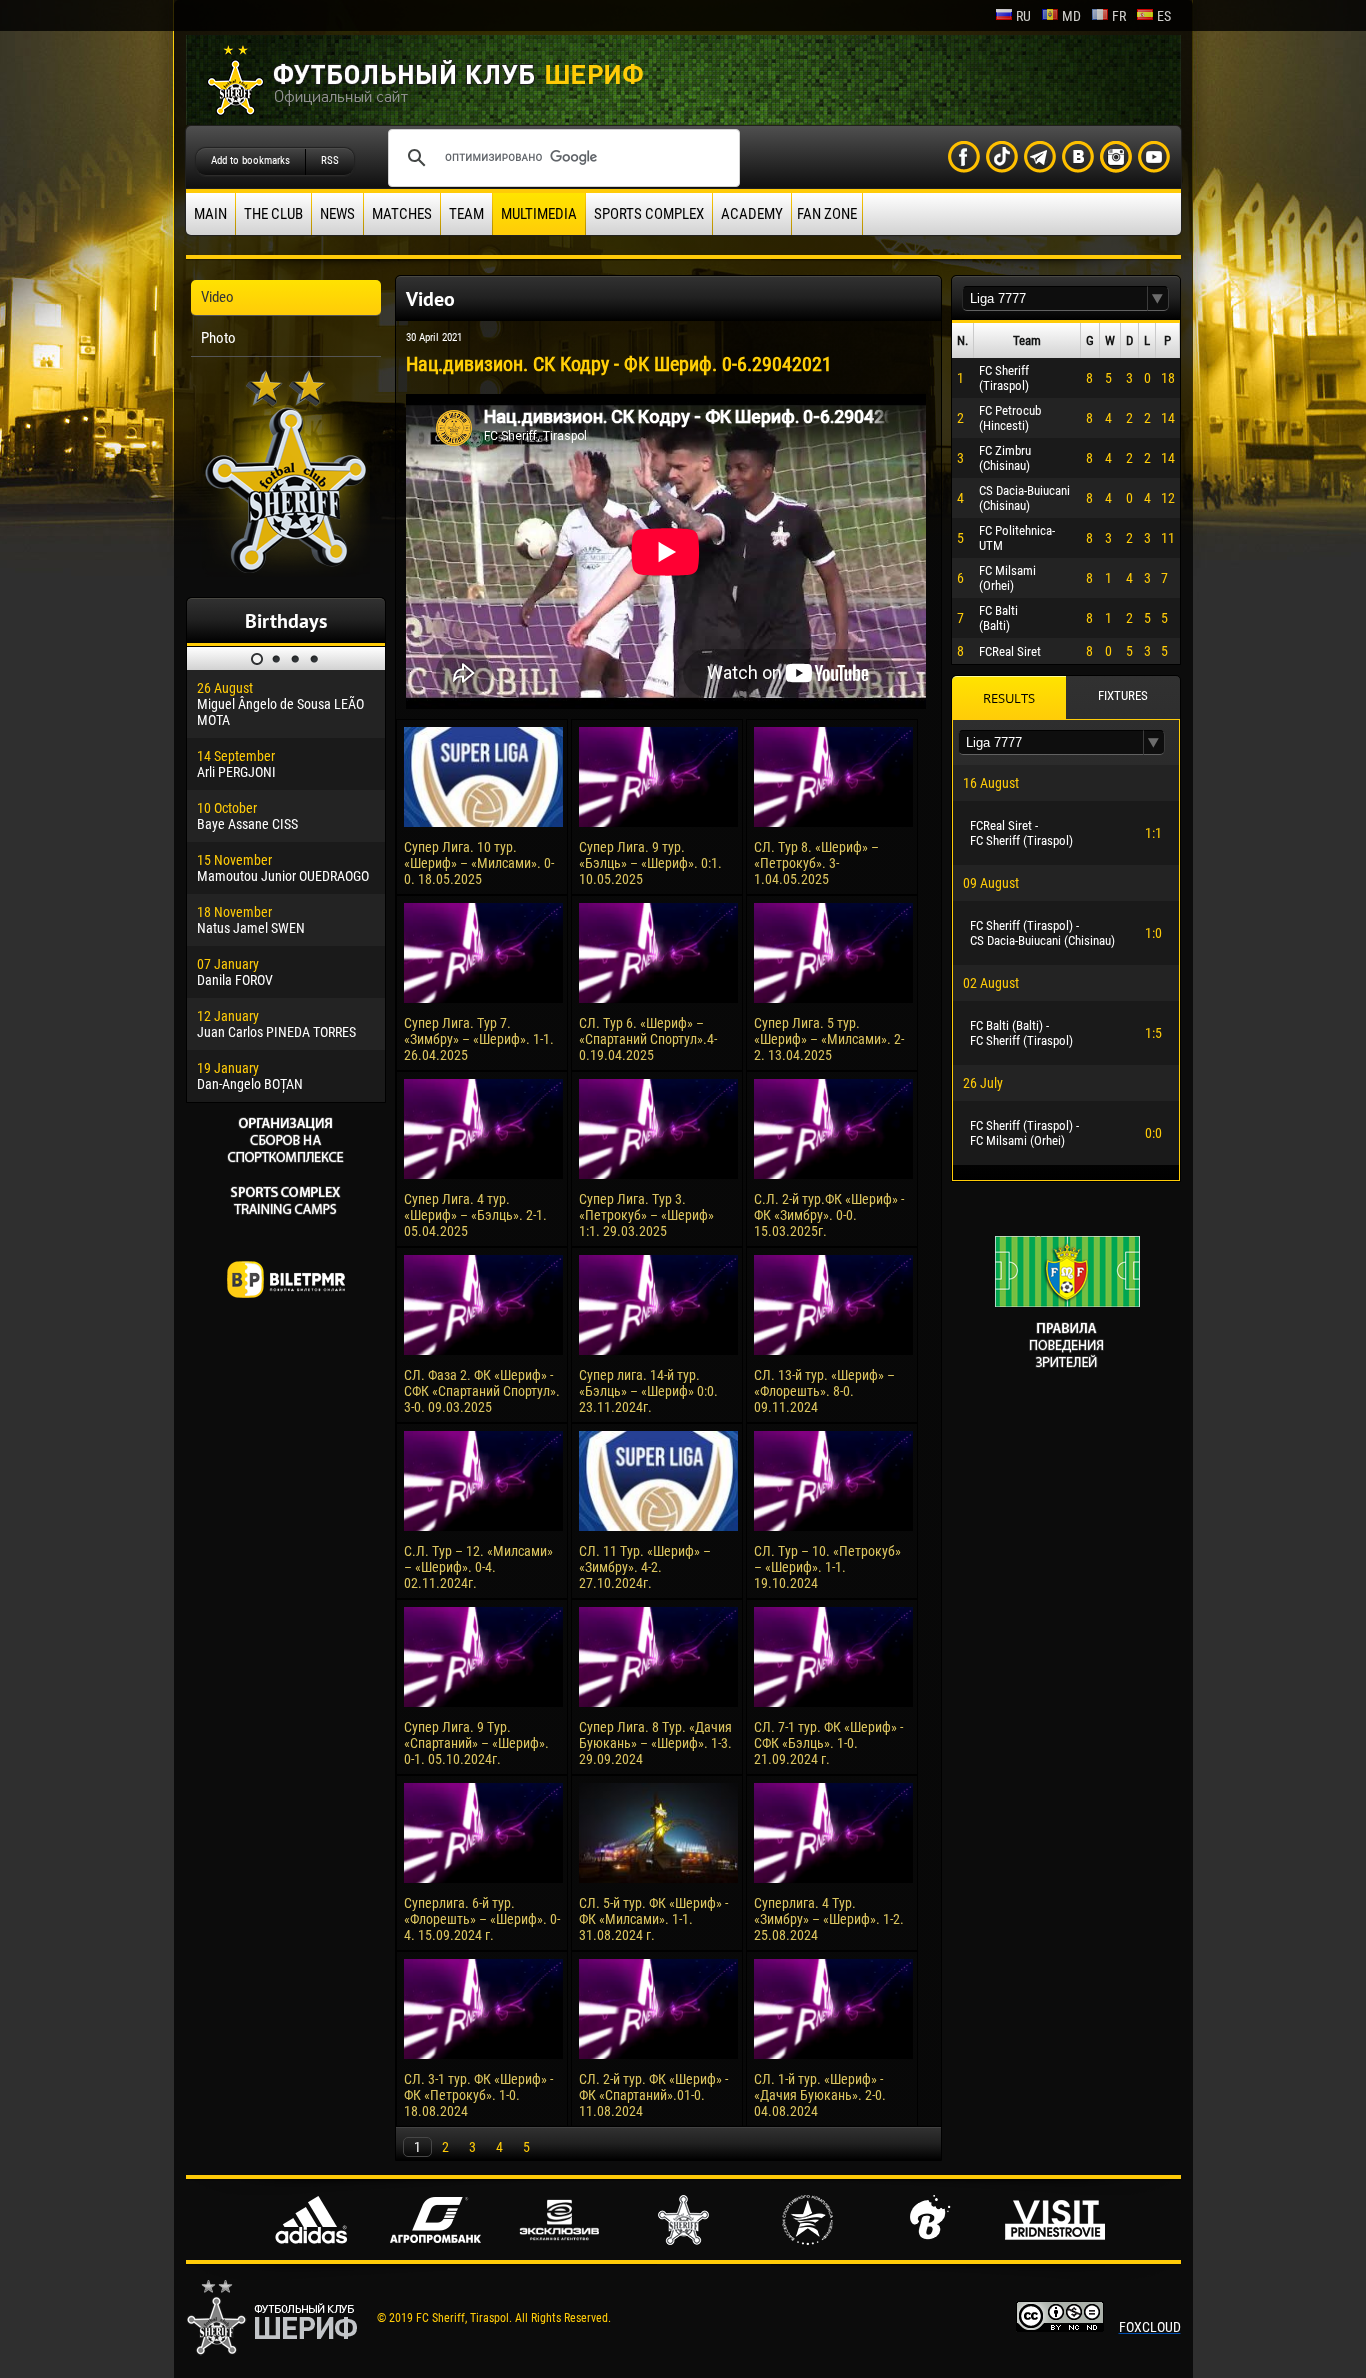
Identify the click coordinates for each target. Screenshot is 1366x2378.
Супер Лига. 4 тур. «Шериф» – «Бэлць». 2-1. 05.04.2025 (475, 1215)
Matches (402, 214)
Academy (752, 214)
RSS (330, 160)
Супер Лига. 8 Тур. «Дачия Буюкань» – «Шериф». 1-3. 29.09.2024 (655, 1743)
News (337, 214)
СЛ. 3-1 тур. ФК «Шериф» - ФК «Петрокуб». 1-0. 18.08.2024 (478, 2095)
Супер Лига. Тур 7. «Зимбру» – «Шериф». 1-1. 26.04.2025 (479, 1039)
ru (1023, 16)
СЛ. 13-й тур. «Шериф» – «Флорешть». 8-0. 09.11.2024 (824, 1391)
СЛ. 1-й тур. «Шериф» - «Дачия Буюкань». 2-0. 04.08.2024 (820, 2095)
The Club (273, 214)
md (1071, 16)
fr (1119, 16)
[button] (1158, 298)
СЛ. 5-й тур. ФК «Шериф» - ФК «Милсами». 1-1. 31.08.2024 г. (653, 1919)
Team (466, 214)
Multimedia (539, 214)
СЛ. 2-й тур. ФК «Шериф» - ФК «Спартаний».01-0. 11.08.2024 (653, 2095)
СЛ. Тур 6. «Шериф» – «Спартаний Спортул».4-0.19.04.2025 (648, 1039)
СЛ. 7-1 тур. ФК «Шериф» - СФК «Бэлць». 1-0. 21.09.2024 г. (828, 1743)
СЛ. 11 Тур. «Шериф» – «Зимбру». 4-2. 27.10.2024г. (645, 1567)
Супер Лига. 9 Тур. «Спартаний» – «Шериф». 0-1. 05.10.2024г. (476, 1743)
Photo (218, 338)
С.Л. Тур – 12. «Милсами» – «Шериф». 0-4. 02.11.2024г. (478, 1567)
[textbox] (1055, 298)
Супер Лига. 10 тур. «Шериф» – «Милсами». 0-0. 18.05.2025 (479, 863)
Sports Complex (649, 214)
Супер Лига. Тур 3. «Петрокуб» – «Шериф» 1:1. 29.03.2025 (646, 1215)
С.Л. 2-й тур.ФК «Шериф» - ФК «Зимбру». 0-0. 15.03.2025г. (829, 1215)
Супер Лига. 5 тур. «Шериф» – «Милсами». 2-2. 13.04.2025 (829, 1039)
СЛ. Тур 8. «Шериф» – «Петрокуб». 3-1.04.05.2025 (816, 863)
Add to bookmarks (250, 160)
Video (217, 297)
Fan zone (827, 214)
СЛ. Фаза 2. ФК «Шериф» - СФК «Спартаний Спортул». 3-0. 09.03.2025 (482, 1391)
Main (210, 214)
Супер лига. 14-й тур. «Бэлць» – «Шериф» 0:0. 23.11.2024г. (648, 1391)
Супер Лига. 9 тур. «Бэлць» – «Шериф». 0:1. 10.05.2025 (650, 863)
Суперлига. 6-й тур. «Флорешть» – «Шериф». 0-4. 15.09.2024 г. (482, 1919)
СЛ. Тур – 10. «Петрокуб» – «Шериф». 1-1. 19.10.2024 (827, 1567)
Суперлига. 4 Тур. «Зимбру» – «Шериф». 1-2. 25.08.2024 (829, 1919)
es (1164, 16)
